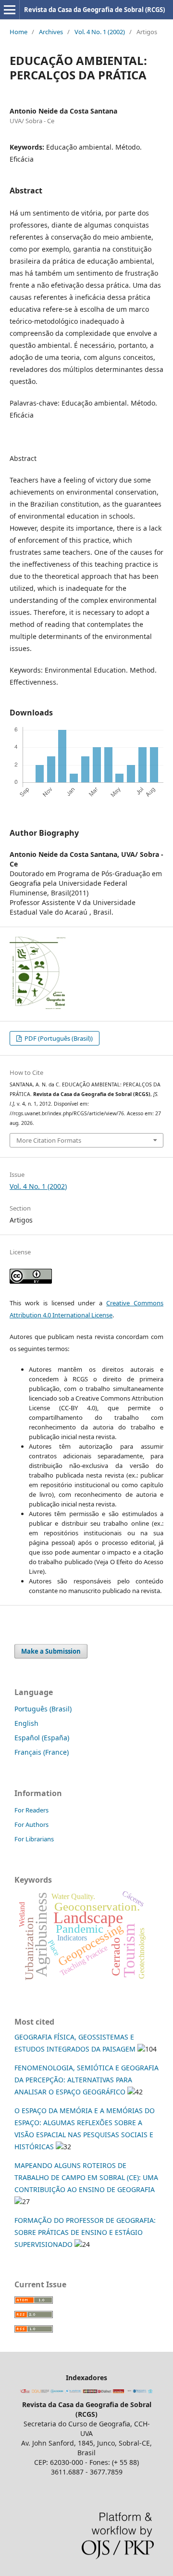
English (26, 1723)
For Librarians (34, 1839)
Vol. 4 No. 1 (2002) (100, 32)
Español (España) (42, 1738)
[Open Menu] (10, 10)
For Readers (31, 1810)
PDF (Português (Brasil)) (58, 1038)
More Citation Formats (49, 1140)
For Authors (31, 1824)
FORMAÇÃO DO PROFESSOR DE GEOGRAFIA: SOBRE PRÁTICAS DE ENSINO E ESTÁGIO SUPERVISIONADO (85, 2232)
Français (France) (42, 1752)
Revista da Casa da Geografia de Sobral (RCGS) (94, 10)
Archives (51, 32)
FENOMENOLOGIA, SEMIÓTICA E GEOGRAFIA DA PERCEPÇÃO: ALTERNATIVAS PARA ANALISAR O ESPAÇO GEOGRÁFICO (86, 2080)
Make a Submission (51, 1651)
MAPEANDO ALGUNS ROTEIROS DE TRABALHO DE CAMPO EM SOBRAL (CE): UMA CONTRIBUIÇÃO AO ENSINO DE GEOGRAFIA (86, 2177)
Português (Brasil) (43, 1709)
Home (19, 32)
